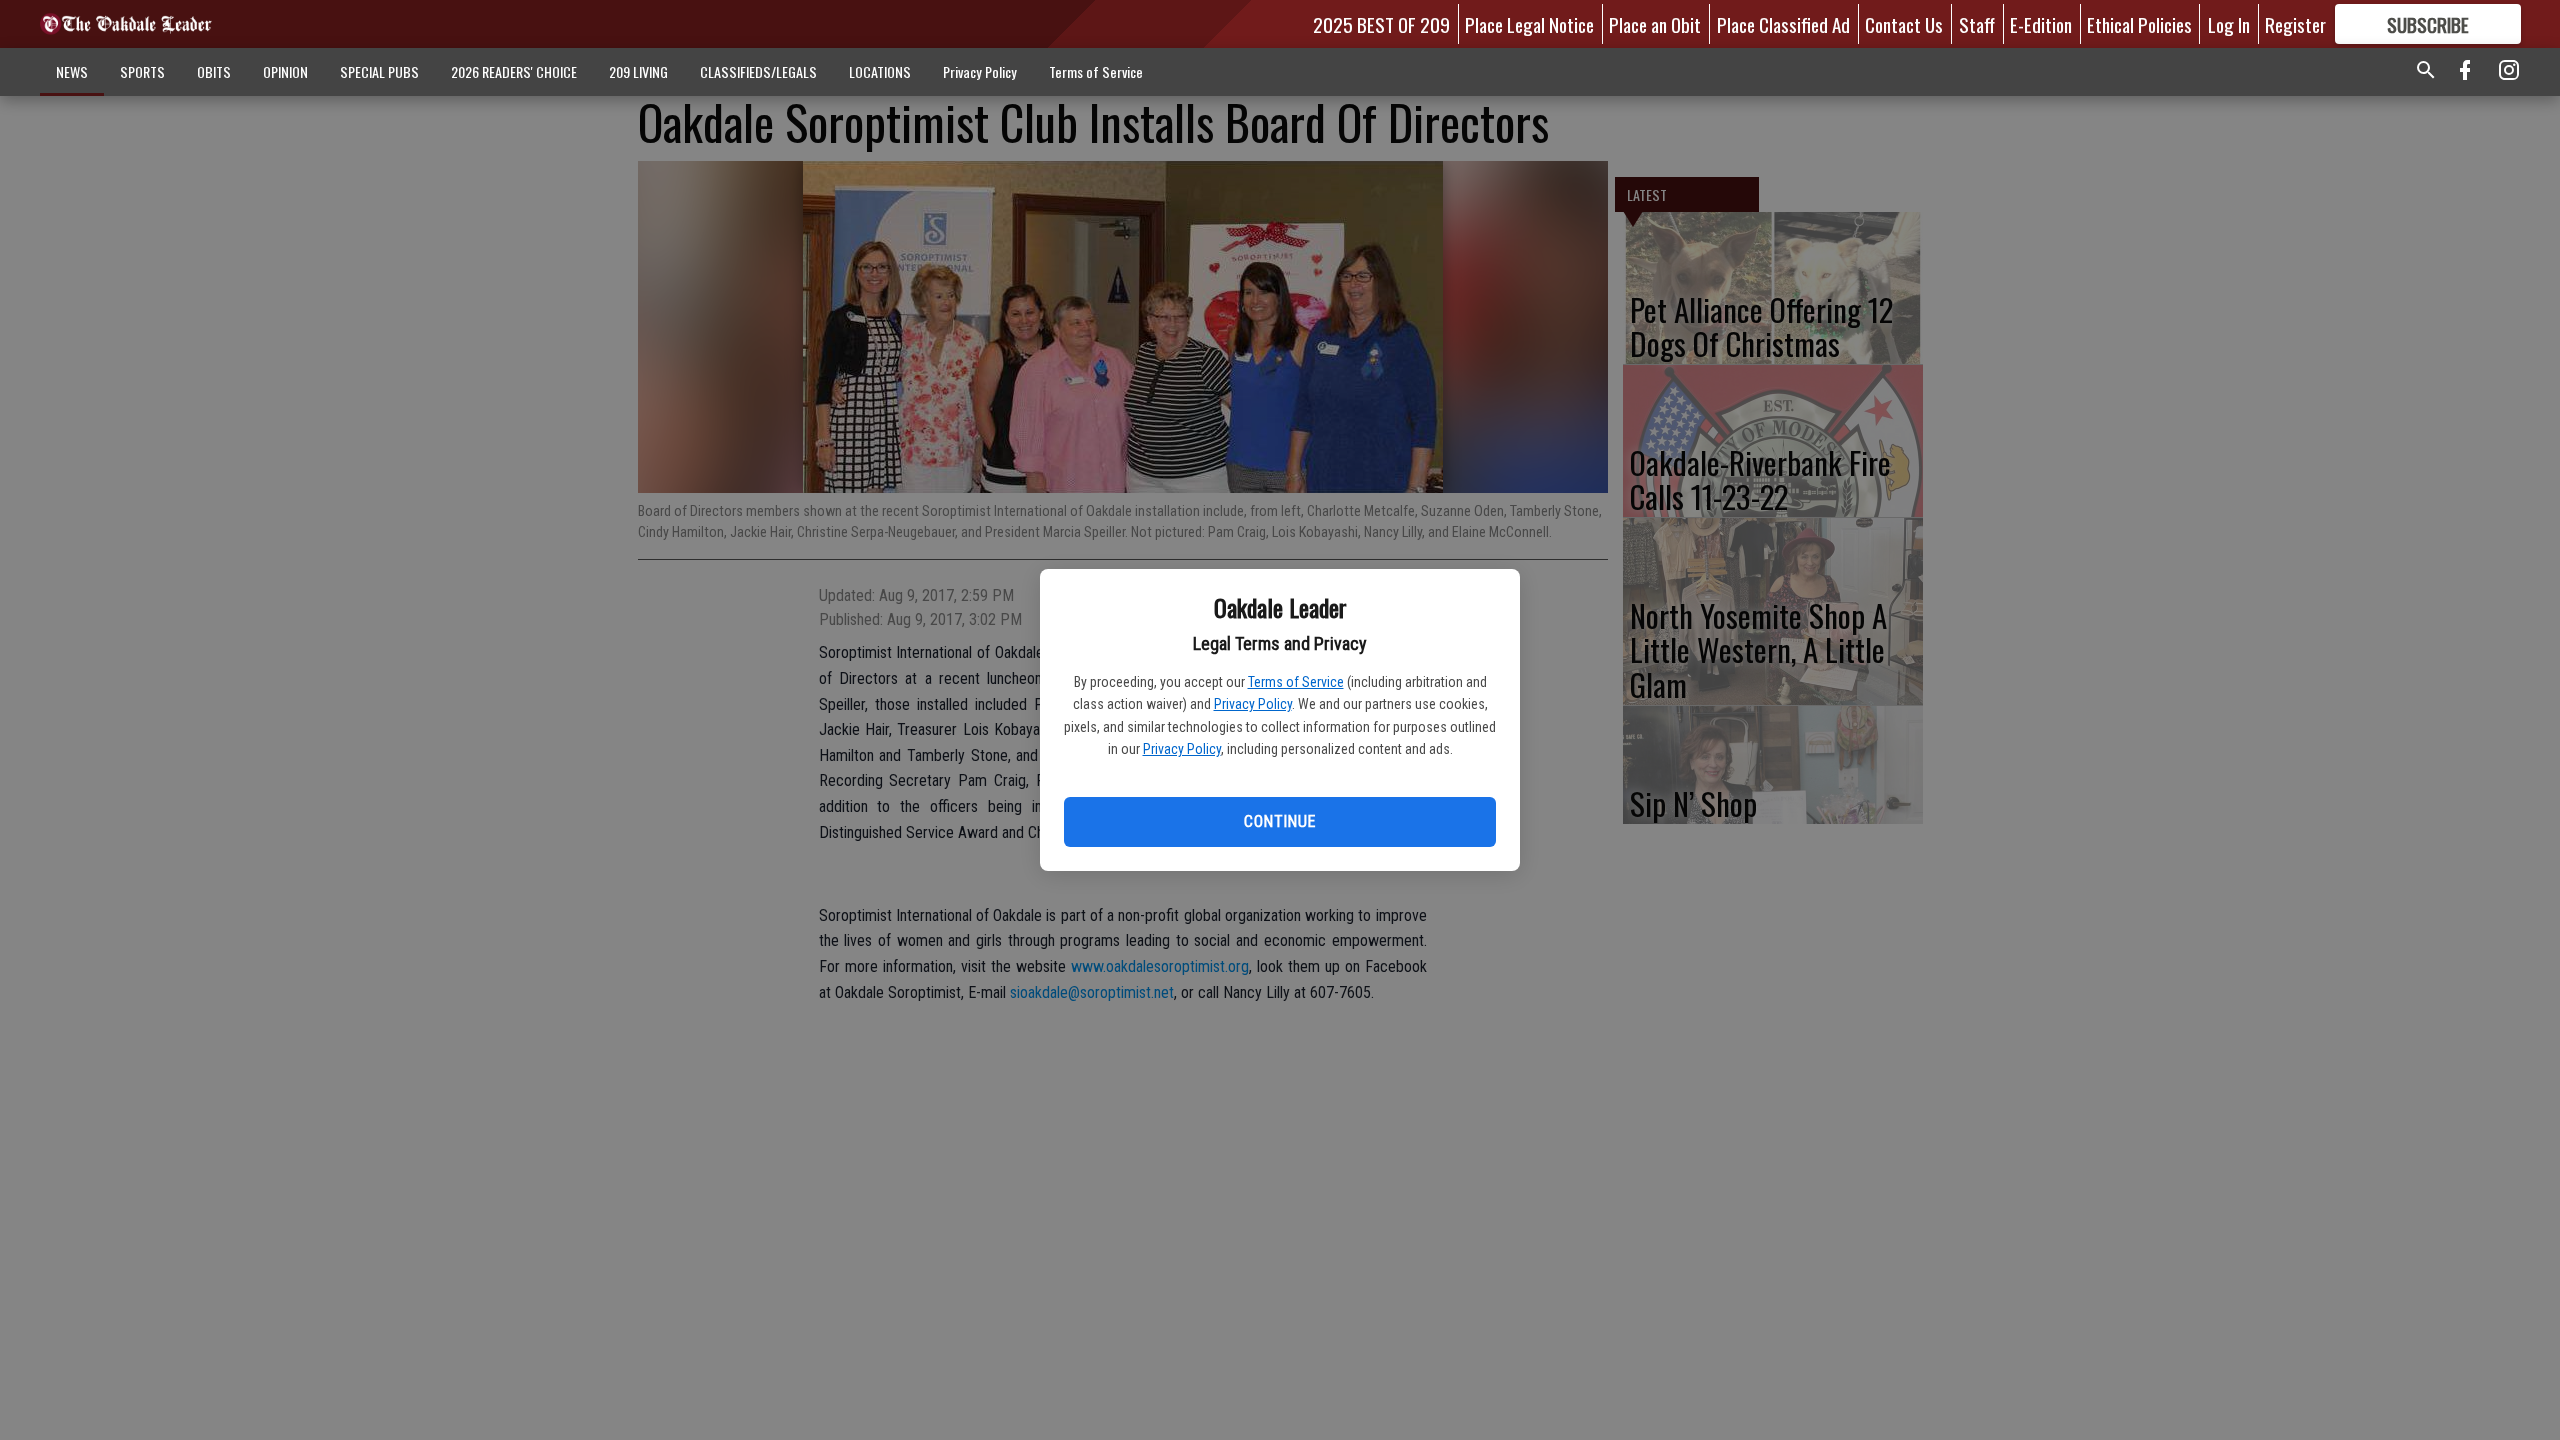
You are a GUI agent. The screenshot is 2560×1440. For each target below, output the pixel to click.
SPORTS (142, 71)
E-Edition (2041, 24)
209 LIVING (638, 71)
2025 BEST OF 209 (1381, 24)
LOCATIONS (880, 71)
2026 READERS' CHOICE (514, 71)
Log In (2229, 24)
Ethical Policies (2139, 24)
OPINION (285, 71)
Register (2295, 24)
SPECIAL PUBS (379, 71)
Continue (1279, 821)
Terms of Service (1296, 682)
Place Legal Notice (1529, 24)
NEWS (72, 71)
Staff (1977, 24)
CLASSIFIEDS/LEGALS (758, 71)
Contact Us (1904, 24)
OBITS (214, 71)
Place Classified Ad (1783, 24)
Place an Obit (1655, 24)
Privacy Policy (1253, 704)
